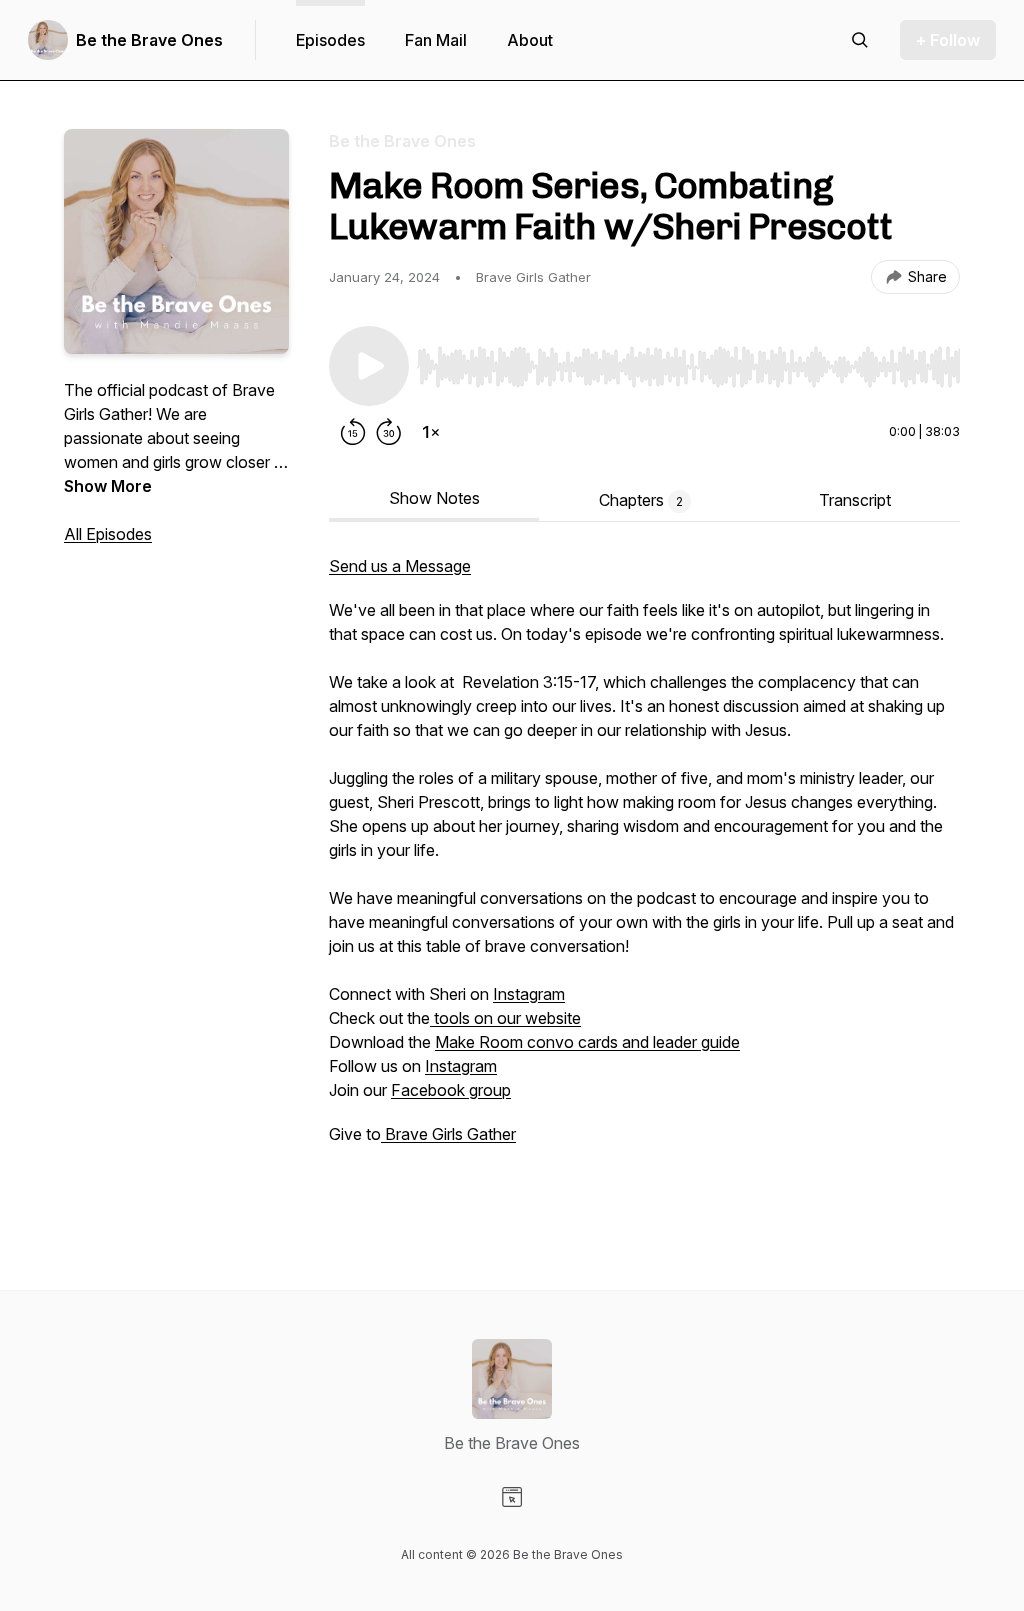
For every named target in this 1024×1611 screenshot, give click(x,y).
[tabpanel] (644, 882)
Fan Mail (436, 40)
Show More (108, 486)
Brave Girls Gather (448, 1134)
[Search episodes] (860, 40)
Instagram (529, 994)
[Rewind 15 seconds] (353, 432)
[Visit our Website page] (512, 1497)
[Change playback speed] (431, 432)
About (530, 40)
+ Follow (948, 40)
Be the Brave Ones (149, 40)
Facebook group (451, 1090)
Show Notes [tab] (434, 498)
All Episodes (108, 534)
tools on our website (505, 1018)
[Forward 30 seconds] (389, 432)
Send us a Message (400, 566)
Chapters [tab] (641, 500)
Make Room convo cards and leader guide (587, 1042)
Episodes (330, 40)
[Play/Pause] (369, 366)
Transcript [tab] (855, 500)
